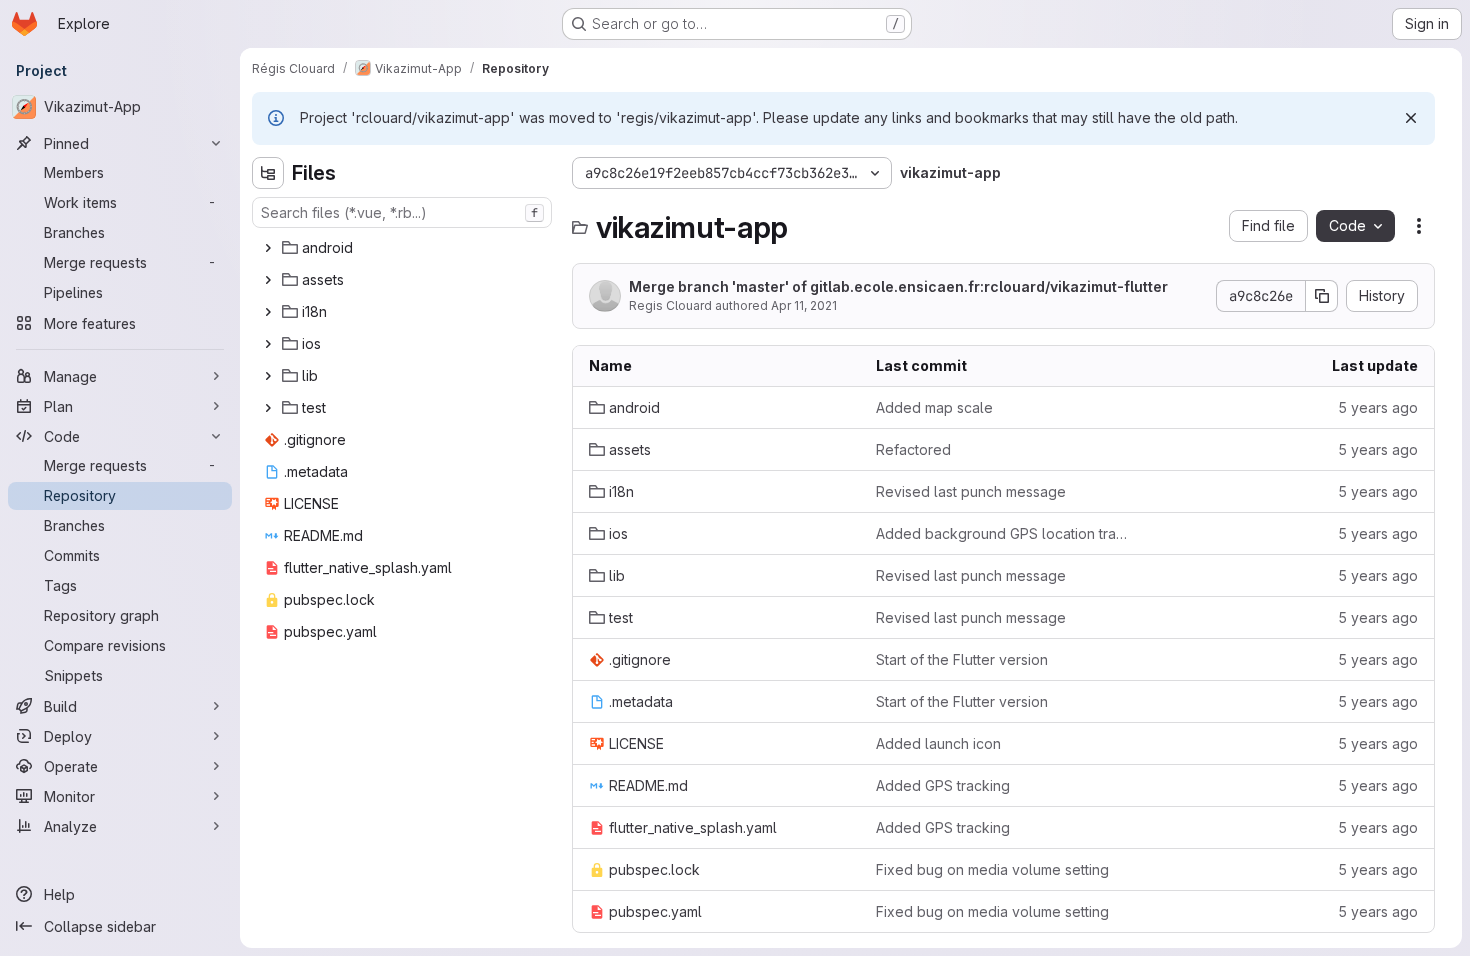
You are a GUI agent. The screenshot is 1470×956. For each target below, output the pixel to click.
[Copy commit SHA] (1322, 296)
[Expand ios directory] (268, 344)
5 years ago (1378, 407)
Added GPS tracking (943, 785)
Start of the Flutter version (962, 659)
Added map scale (934, 407)
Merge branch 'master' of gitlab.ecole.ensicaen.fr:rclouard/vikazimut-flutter (898, 286)
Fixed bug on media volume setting (992, 869)
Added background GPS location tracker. (1003, 533)
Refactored (913, 449)
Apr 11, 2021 (804, 305)
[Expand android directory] (268, 248)
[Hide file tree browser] (268, 173)
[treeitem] (404, 248)
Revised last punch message (971, 491)
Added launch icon (938, 743)
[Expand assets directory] (268, 280)
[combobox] (402, 212)
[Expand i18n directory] (268, 312)
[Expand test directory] (268, 408)
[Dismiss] (1411, 118)
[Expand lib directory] (268, 376)
